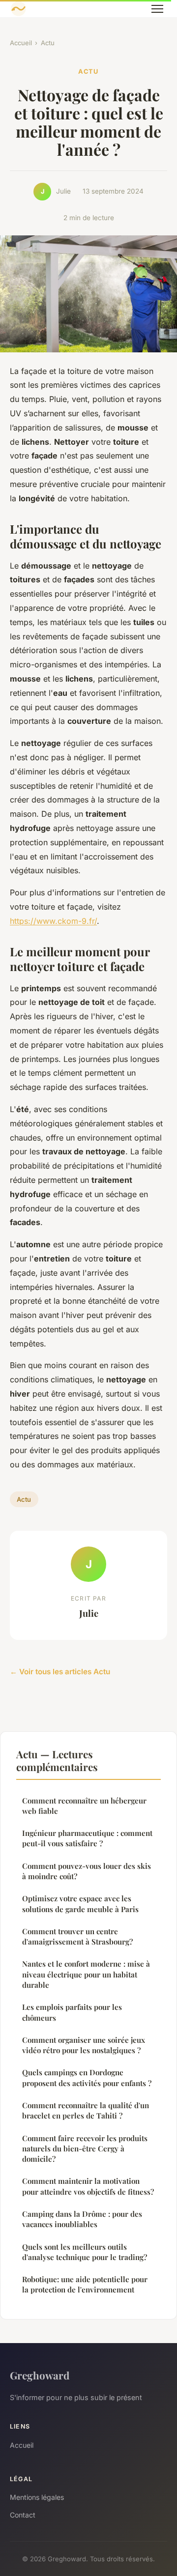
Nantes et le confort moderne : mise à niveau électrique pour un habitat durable (86, 1974)
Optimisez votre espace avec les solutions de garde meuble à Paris (80, 1903)
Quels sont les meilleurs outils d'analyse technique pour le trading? (85, 2252)
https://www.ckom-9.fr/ (53, 921)
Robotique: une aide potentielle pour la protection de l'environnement (85, 2284)
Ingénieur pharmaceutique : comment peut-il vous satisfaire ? (87, 1838)
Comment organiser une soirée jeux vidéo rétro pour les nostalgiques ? (84, 2045)
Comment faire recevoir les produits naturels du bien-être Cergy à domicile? (85, 2149)
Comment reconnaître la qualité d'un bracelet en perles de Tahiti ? (86, 2110)
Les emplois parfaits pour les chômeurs (72, 2012)
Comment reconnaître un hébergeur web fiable (84, 1806)
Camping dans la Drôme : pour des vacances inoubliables (82, 2219)
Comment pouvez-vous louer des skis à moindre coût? (87, 1871)
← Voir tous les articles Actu (60, 1672)
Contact (23, 2515)
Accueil (21, 43)
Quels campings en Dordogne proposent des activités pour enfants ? (87, 2077)
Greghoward (40, 2375)
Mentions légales (37, 2497)
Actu (48, 43)
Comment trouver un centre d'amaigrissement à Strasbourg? (77, 1936)
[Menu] (157, 9)
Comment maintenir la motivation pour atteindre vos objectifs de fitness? (88, 2186)
